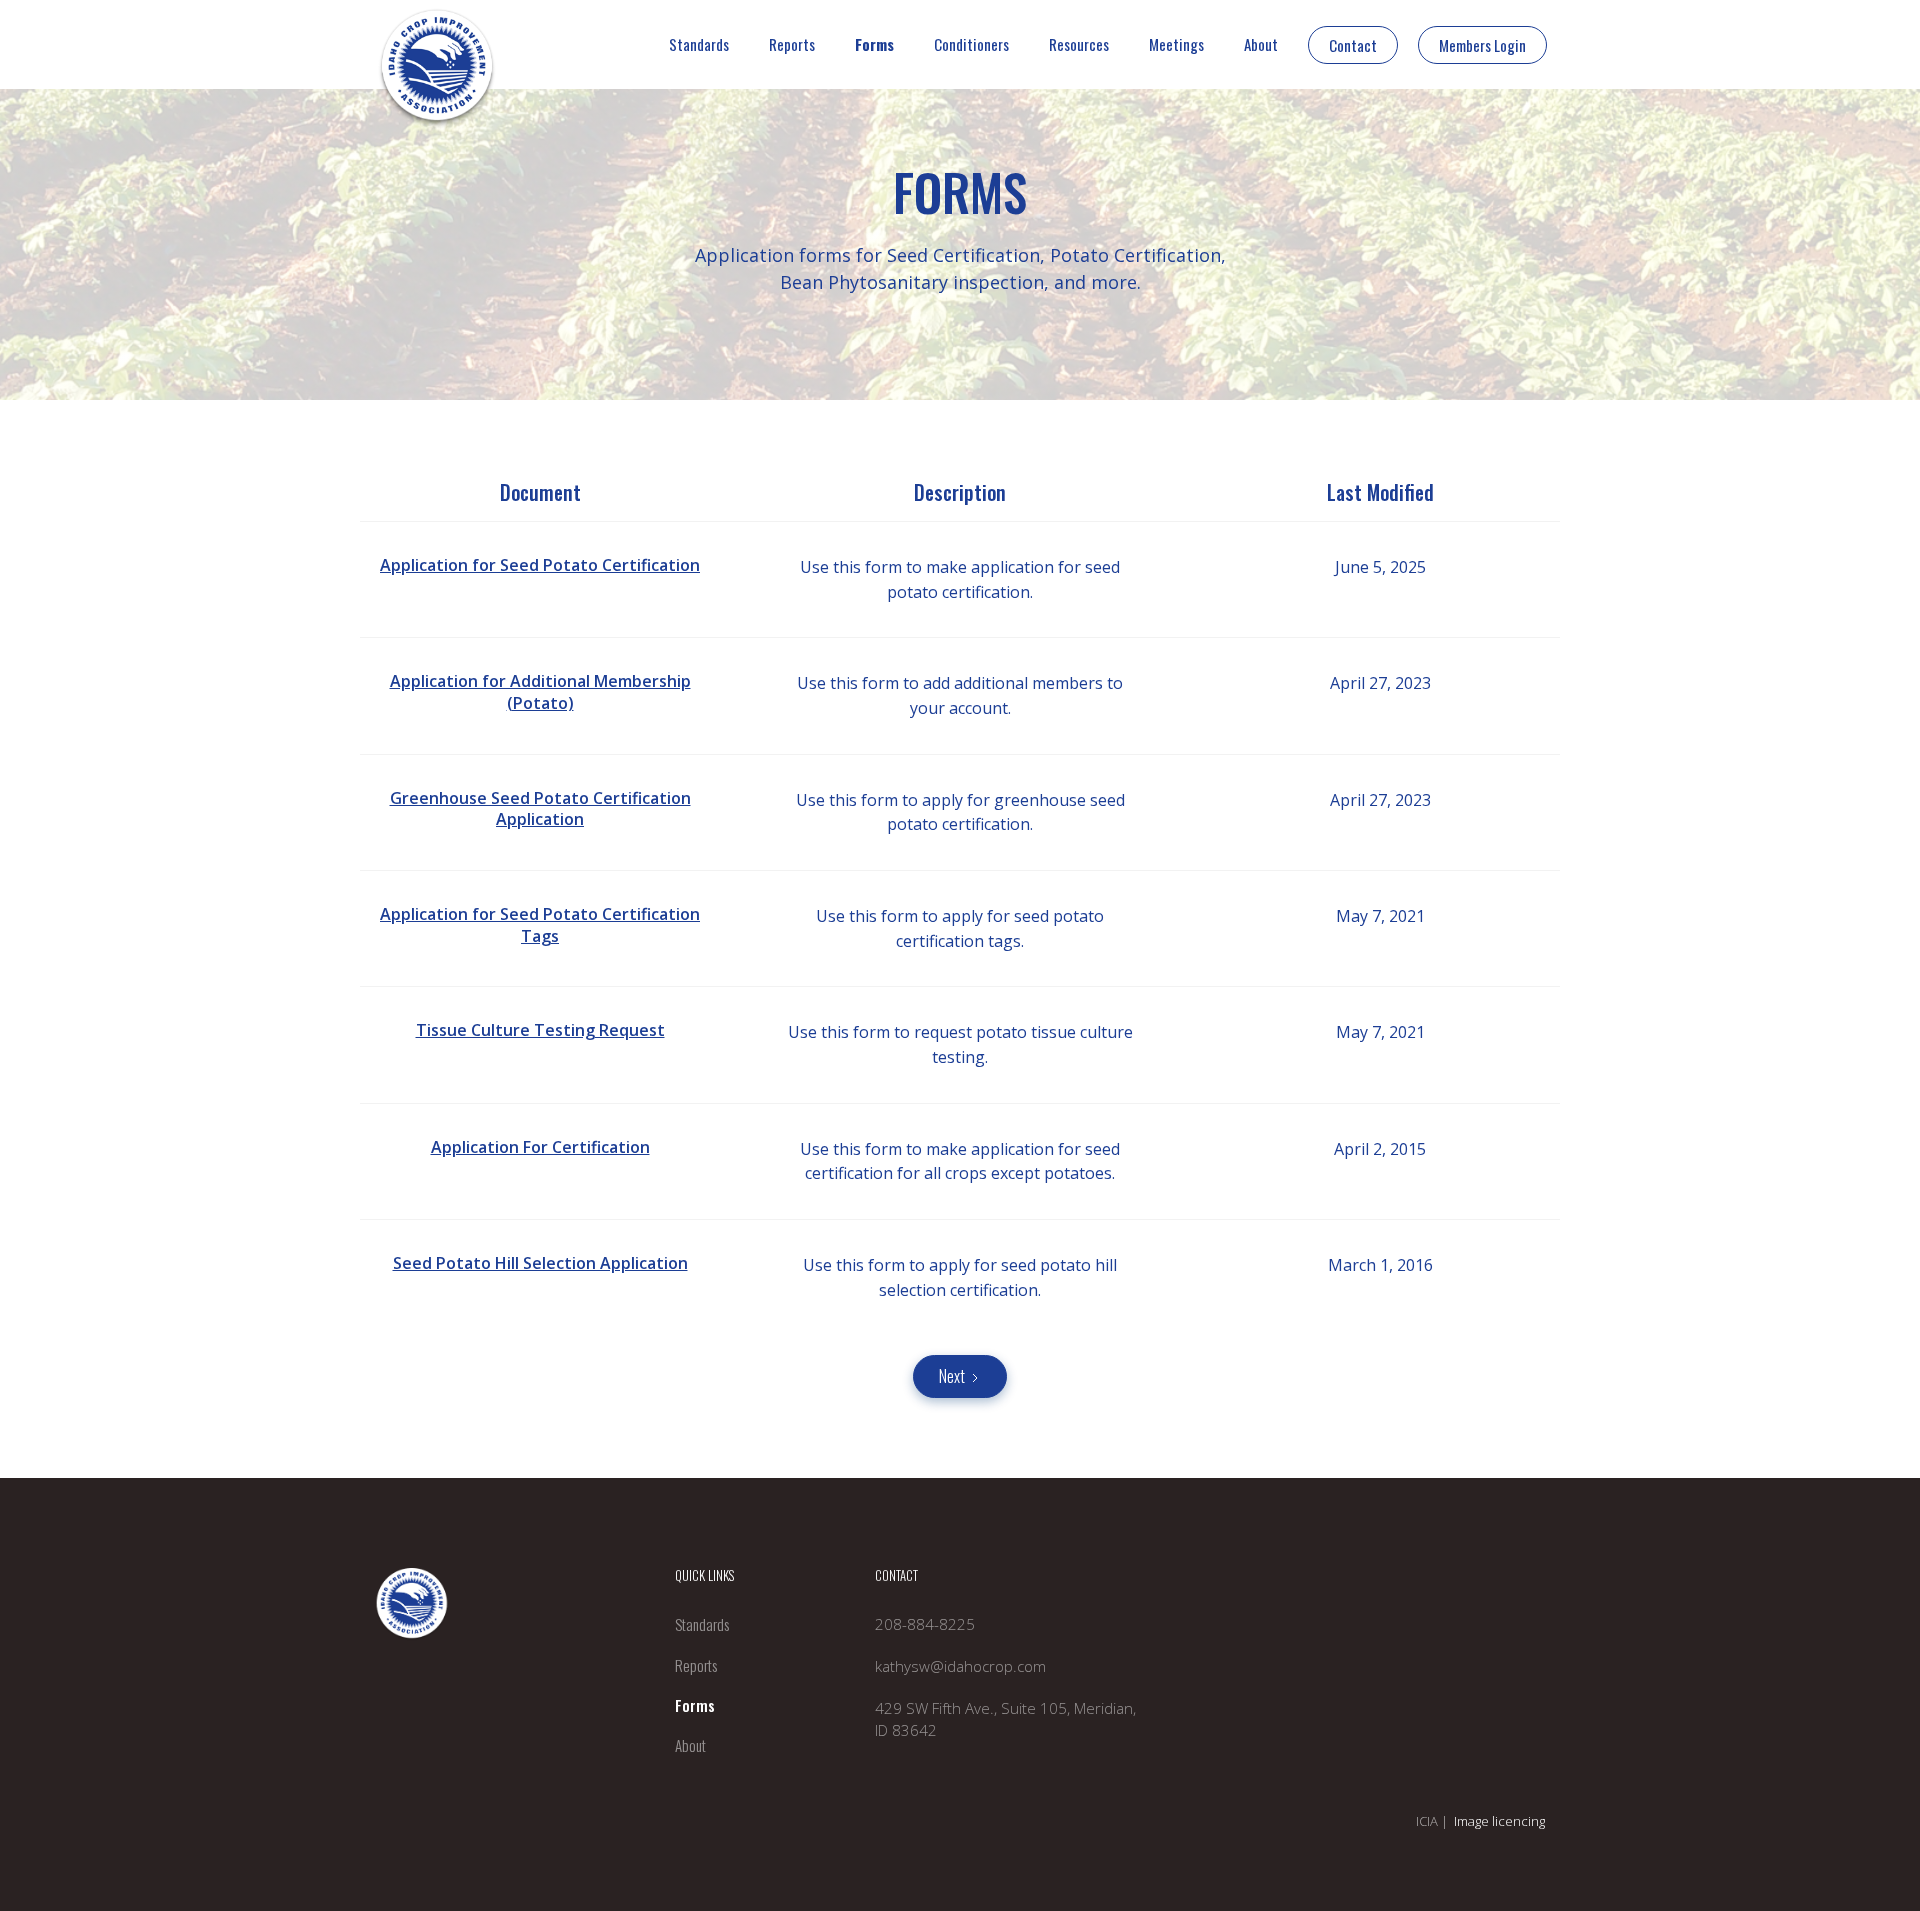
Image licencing (1499, 1821)
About (1261, 44)
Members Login (1482, 45)
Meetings (1176, 44)
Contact (1353, 45)
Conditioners (971, 44)
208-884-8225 (925, 1624)
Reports (792, 44)
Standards (699, 44)
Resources (1079, 44)
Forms (874, 44)
